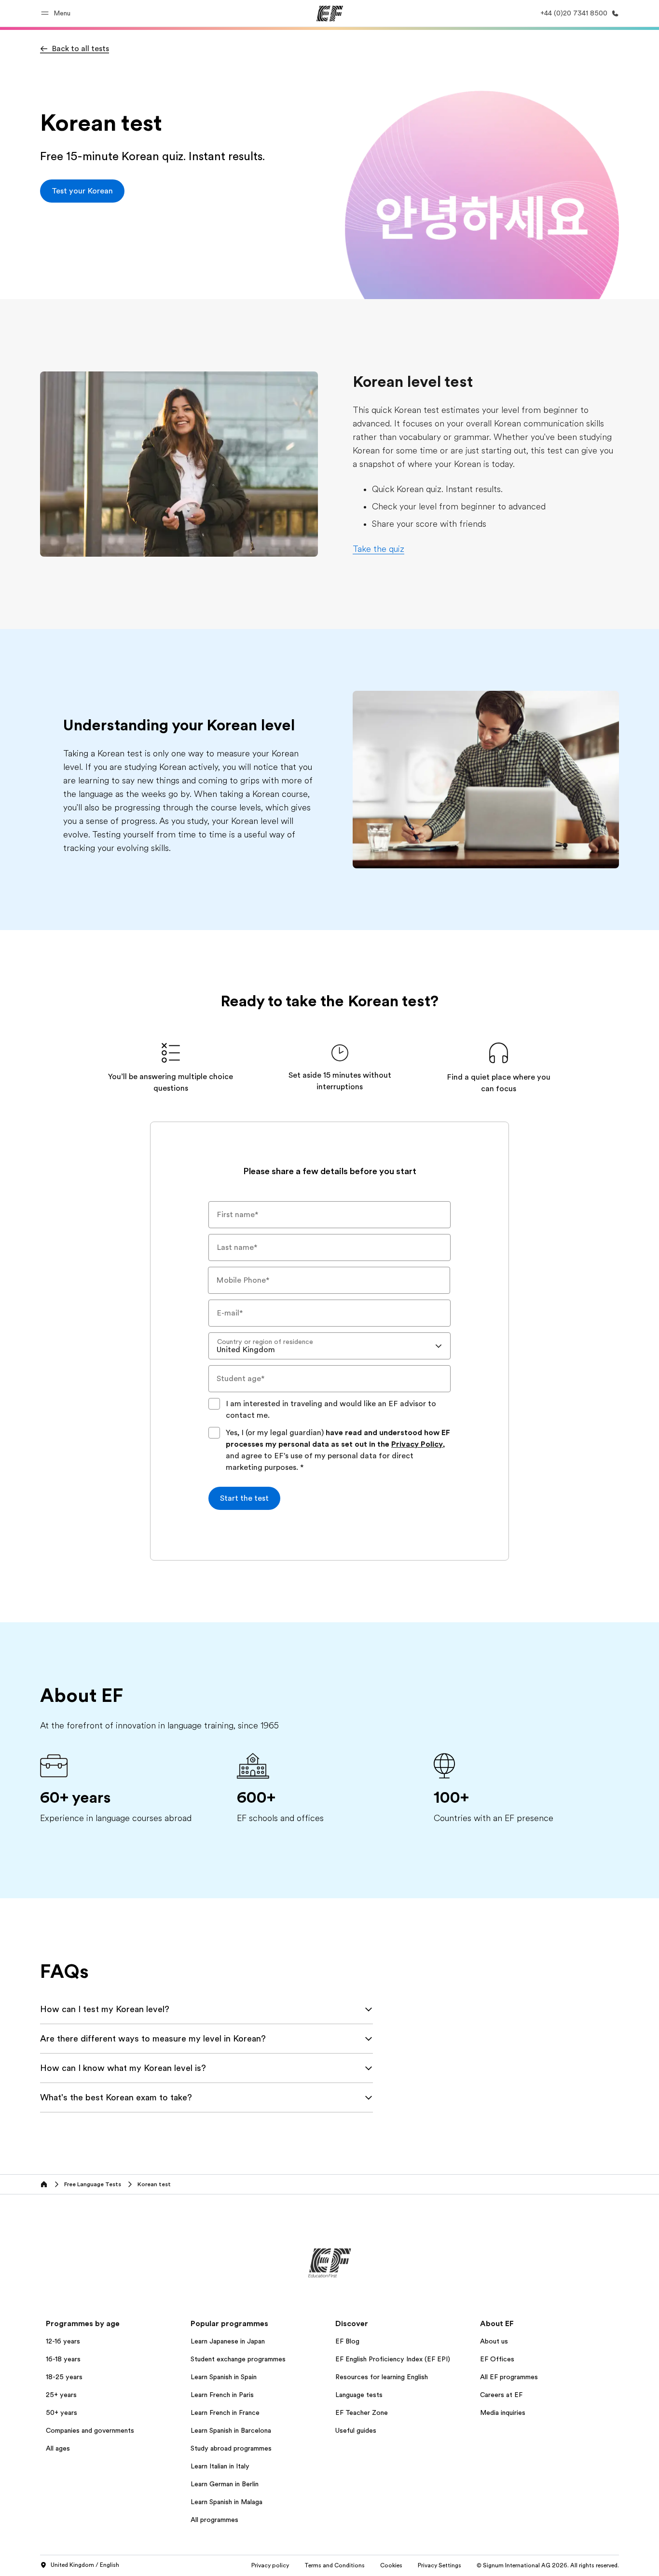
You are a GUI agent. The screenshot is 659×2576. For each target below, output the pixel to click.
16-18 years (63, 2359)
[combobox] (329, 1346)
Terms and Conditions (335, 2565)
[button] (57, 13)
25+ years (61, 2395)
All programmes (214, 2520)
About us (494, 2341)
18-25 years (64, 2377)
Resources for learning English (382, 2377)
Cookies (391, 2565)
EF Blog (347, 2341)
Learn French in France (225, 2412)
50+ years (62, 2412)
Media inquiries (503, 2412)
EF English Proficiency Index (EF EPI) (393, 2359)
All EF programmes (509, 2377)
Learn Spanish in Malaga (227, 2502)
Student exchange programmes (238, 2359)
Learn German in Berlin (225, 2484)
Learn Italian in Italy (220, 2466)
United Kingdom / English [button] (85, 2565)
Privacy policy (270, 2565)
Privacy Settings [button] (439, 2565)
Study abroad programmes (231, 2448)
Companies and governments (90, 2430)
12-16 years (63, 2341)
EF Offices (497, 2359)
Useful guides (356, 2430)
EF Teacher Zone (362, 2412)
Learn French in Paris (222, 2395)
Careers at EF (501, 2395)
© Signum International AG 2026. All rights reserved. (548, 2565)
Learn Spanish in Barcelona (231, 2430)
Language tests (359, 2395)
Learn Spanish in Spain (224, 2377)
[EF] (330, 14)
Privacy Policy (417, 1444)
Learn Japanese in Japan (228, 2341)
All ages (58, 2448)
